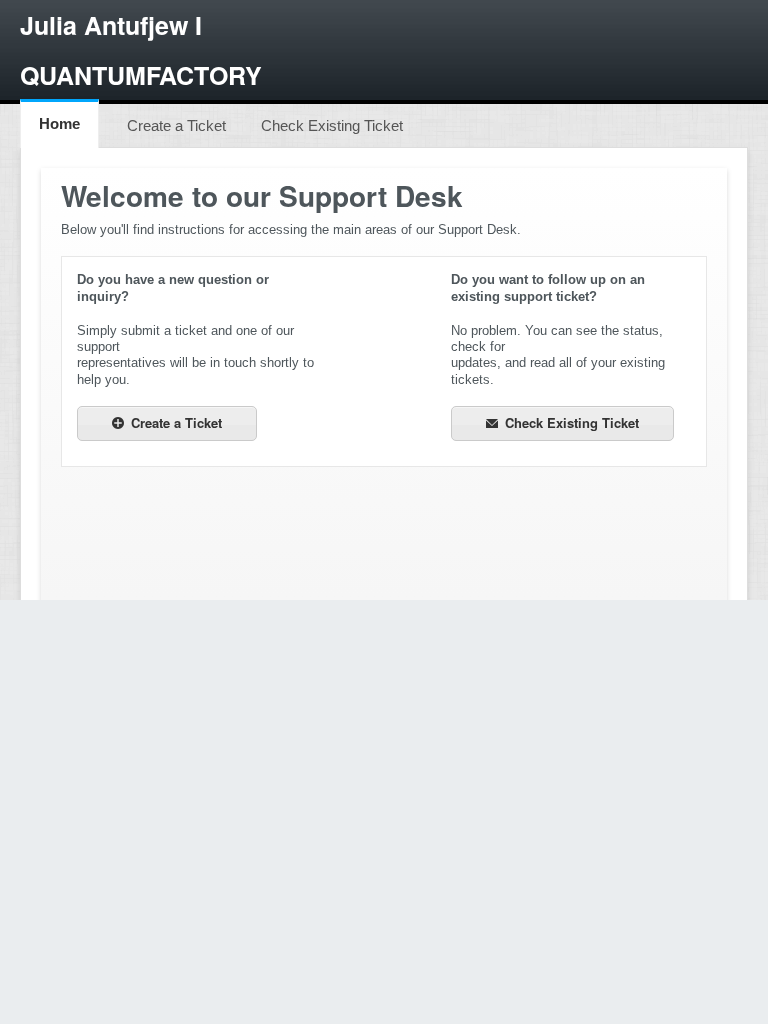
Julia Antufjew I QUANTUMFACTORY (141, 50)
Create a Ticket (176, 125)
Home (59, 123)
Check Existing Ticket (332, 125)
